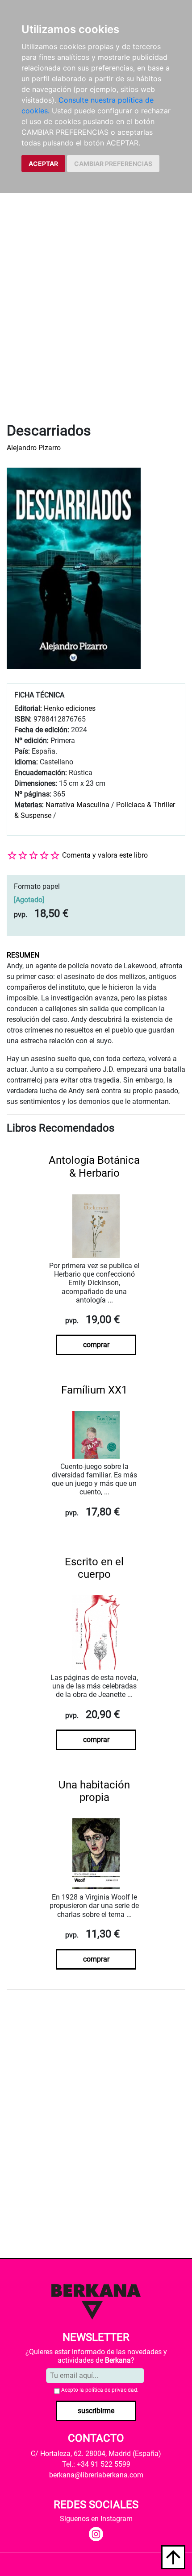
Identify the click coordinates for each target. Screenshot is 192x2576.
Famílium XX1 (94, 1390)
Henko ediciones (70, 708)
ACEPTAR (43, 164)
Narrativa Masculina (77, 805)
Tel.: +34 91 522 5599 (96, 2464)
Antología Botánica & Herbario (94, 1167)
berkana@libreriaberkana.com (96, 2475)
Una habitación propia (94, 1791)
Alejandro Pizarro (34, 448)
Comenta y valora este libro (105, 855)
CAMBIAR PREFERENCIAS (113, 164)
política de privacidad (111, 2390)
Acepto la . (100, 2390)
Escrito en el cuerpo (94, 1568)
